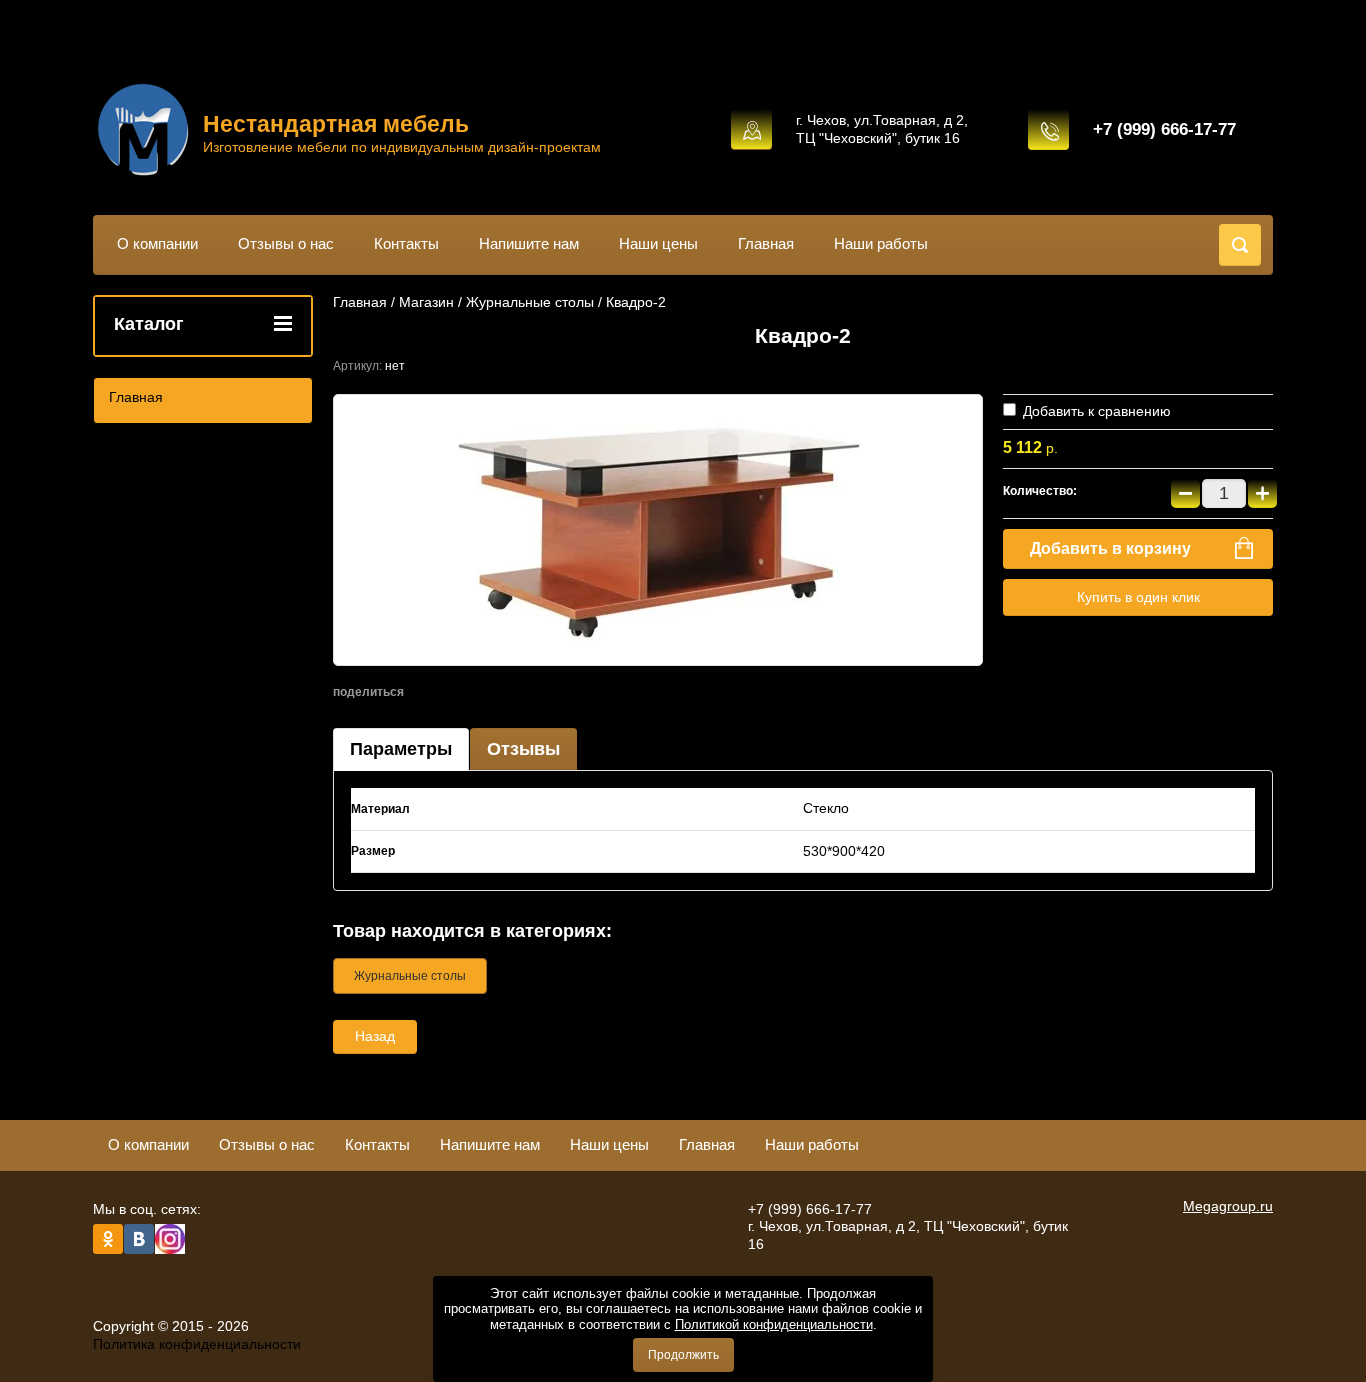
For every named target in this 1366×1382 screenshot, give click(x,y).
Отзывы (523, 749)
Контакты (406, 243)
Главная (766, 243)
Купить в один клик (1138, 597)
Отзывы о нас (286, 243)
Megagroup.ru (1228, 1206)
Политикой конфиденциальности (774, 1324)
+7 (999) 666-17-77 (1164, 129)
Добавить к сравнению (1095, 411)
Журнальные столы (530, 302)
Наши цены (658, 243)
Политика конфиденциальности (197, 1344)
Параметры (401, 749)
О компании (157, 243)
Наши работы (881, 243)
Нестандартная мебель (336, 124)
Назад (375, 1036)
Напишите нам (529, 243)
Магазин (426, 302)
